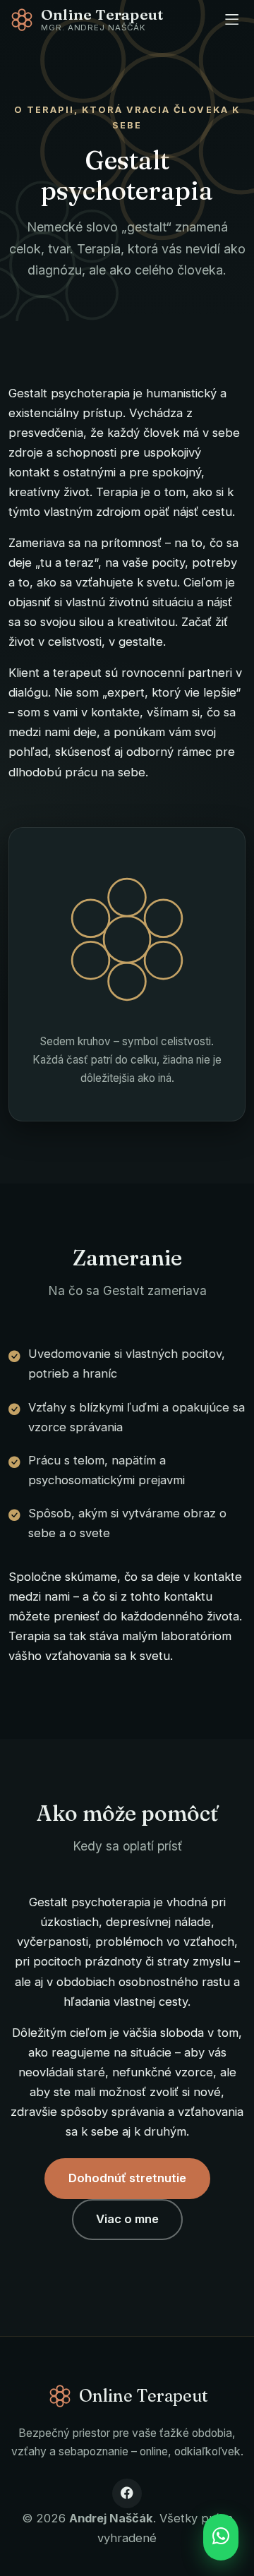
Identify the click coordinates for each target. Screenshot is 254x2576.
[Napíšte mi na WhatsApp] (221, 2537)
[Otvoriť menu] (231, 19)
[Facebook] (127, 2493)
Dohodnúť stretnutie (127, 2178)
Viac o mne (127, 2219)
